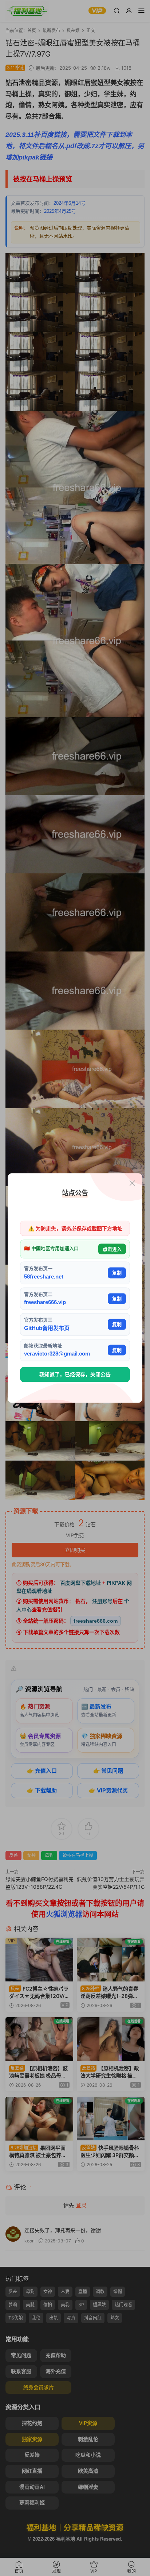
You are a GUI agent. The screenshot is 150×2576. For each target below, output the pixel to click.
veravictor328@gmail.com (57, 1354)
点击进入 (112, 1249)
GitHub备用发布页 (47, 1328)
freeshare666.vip (45, 1302)
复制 (117, 1273)
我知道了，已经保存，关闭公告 (75, 1374)
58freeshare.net (44, 1276)
